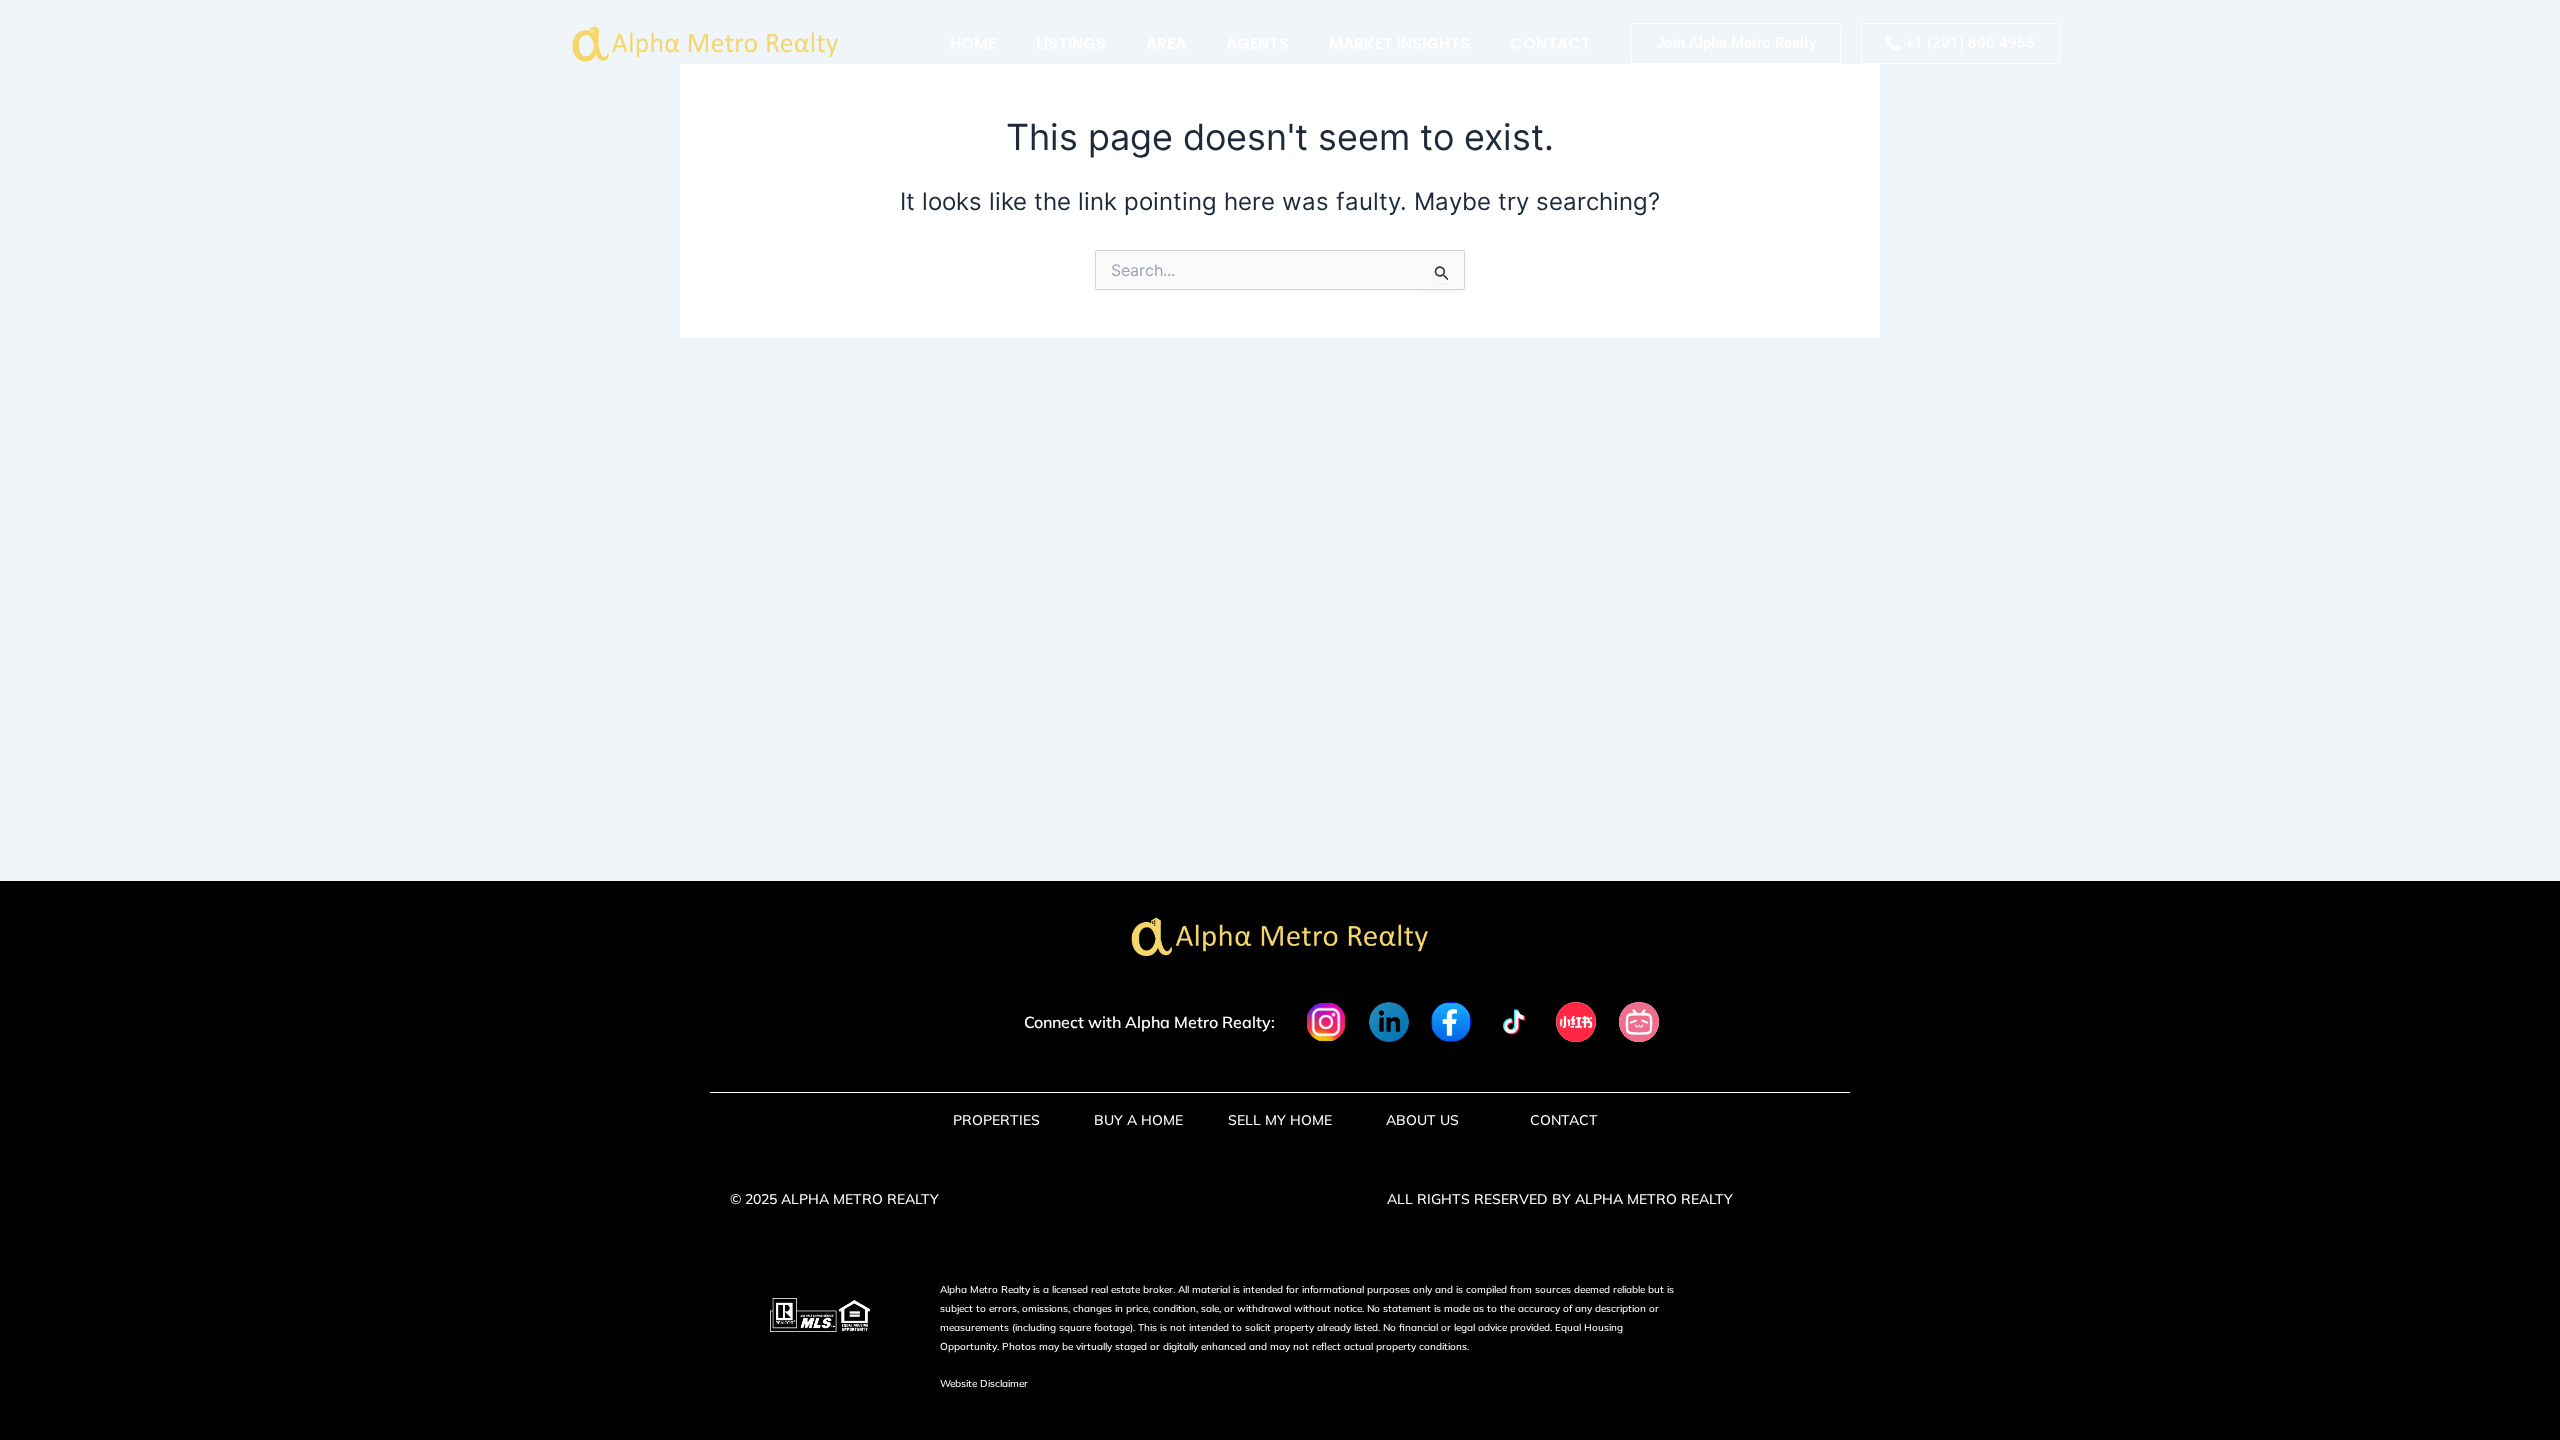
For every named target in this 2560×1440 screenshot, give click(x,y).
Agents (1257, 43)
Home (973, 43)
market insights (1399, 43)
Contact (1550, 43)
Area (1166, 43)
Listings (1071, 43)
